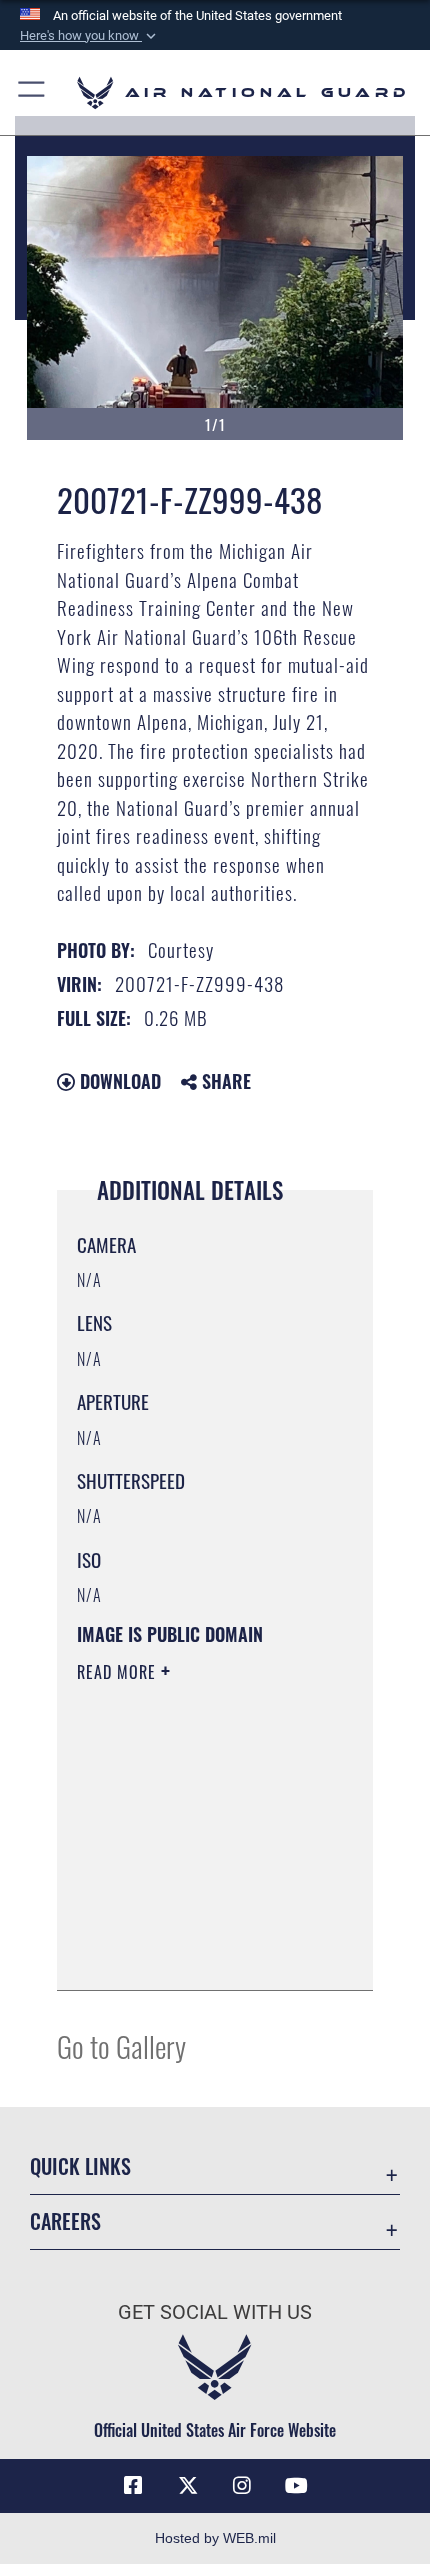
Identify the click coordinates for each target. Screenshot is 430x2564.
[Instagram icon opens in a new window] (242, 2486)
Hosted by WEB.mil (215, 2538)
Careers (65, 2221)
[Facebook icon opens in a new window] (133, 2486)
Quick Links (80, 2166)
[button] (90, 36)
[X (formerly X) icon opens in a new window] (188, 2486)
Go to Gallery (121, 2045)
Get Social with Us (215, 2312)
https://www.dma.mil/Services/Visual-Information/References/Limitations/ (198, 1953)
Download (118, 1081)
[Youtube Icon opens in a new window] (297, 2486)
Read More (119, 1672)
